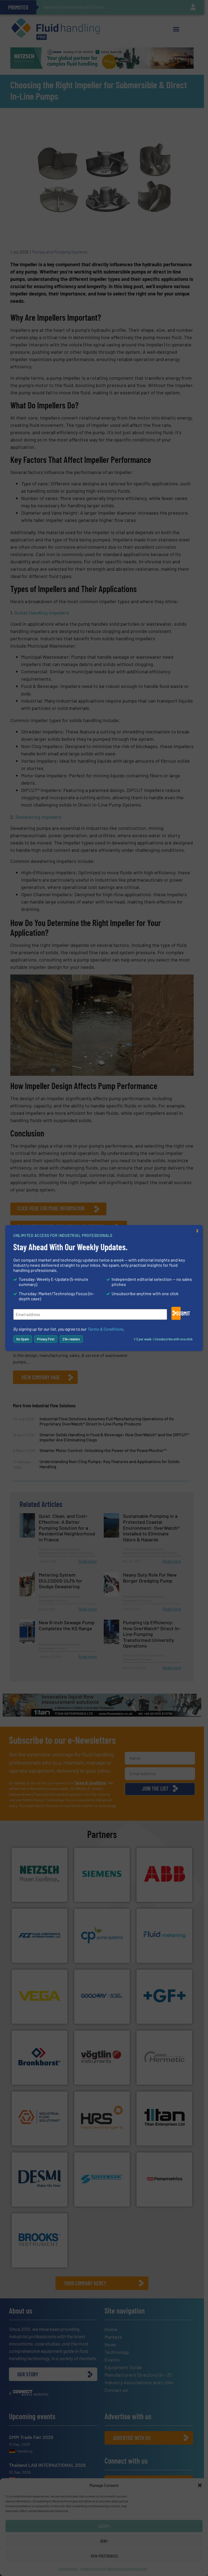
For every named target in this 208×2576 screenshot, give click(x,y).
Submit (178, 1313)
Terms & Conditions (105, 1329)
